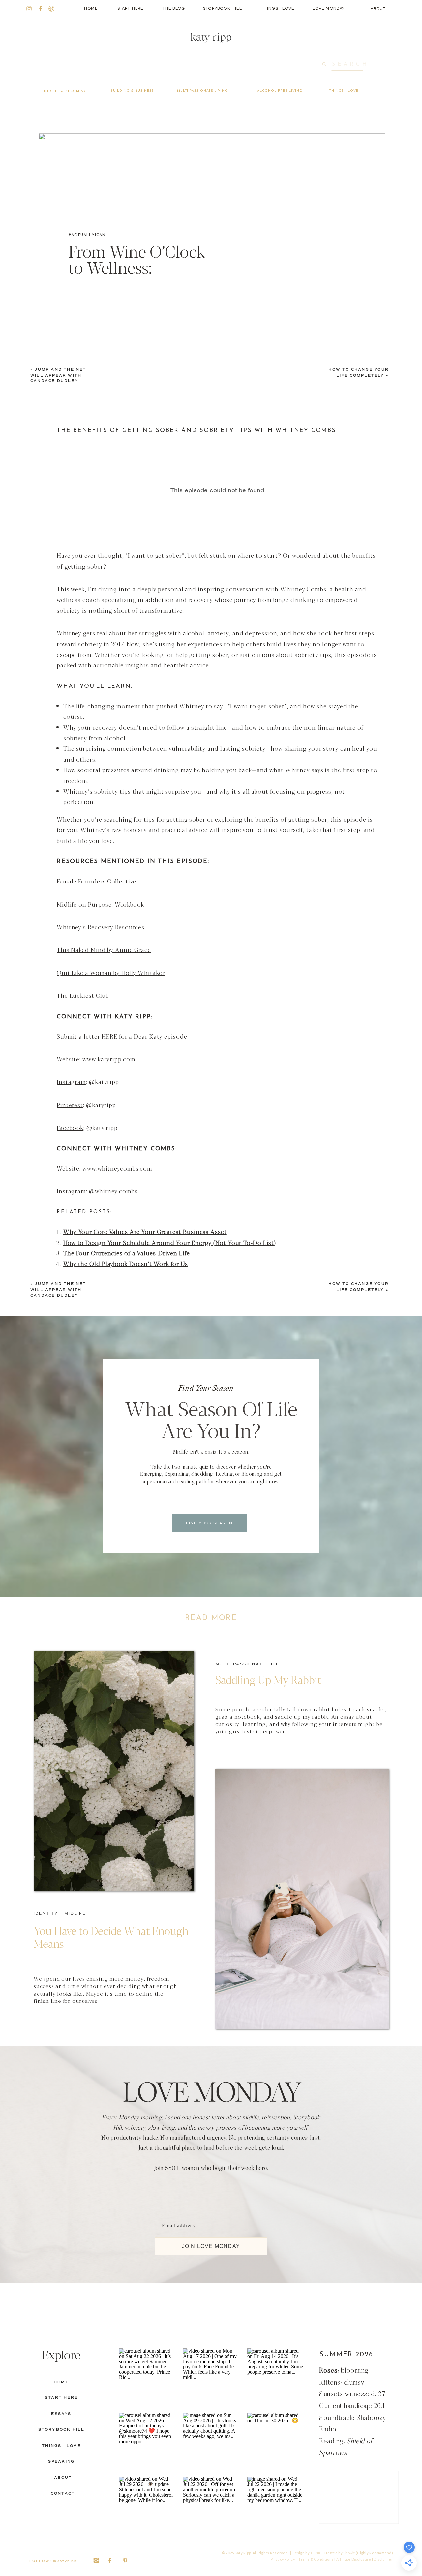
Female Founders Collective (96, 881)
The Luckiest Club (83, 995)
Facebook (70, 1127)
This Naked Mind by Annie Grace (104, 949)
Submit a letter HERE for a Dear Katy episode (122, 1036)
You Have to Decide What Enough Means (111, 1937)
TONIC (316, 2553)
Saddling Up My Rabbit (268, 1679)
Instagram (71, 1081)
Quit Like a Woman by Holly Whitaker (111, 972)
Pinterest (70, 1105)
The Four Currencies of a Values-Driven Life (127, 1253)
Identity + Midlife (60, 1913)
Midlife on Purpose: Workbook (100, 904)
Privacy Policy (283, 2559)
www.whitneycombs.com (117, 1168)
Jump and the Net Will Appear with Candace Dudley (58, 375)
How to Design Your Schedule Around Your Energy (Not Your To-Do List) (170, 1242)
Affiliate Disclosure (354, 2559)
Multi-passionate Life (247, 1664)
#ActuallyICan (87, 235)
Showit (349, 2553)
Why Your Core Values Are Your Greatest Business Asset (145, 1231)
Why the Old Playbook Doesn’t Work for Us (126, 1263)
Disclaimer (383, 2559)
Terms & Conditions (316, 2559)
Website (68, 1059)
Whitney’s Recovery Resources (101, 927)
